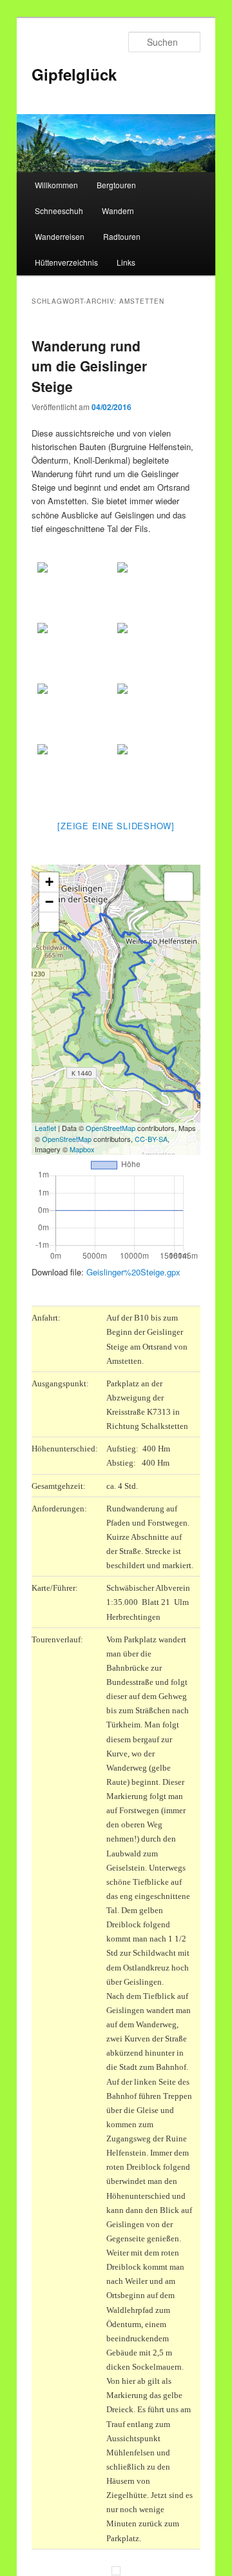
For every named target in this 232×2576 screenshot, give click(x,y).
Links (126, 262)
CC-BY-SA (151, 1139)
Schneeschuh (59, 211)
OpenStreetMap (111, 1128)
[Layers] (179, 887)
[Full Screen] (49, 922)
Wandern (118, 211)
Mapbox (82, 1149)
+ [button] (49, 882)
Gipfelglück (74, 74)
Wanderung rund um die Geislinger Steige (89, 366)
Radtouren (122, 236)
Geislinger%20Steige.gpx (133, 1272)
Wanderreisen (60, 236)
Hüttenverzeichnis (66, 262)
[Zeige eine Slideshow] (116, 826)
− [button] (49, 902)
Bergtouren (116, 185)
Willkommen (56, 185)
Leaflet (45, 1128)
